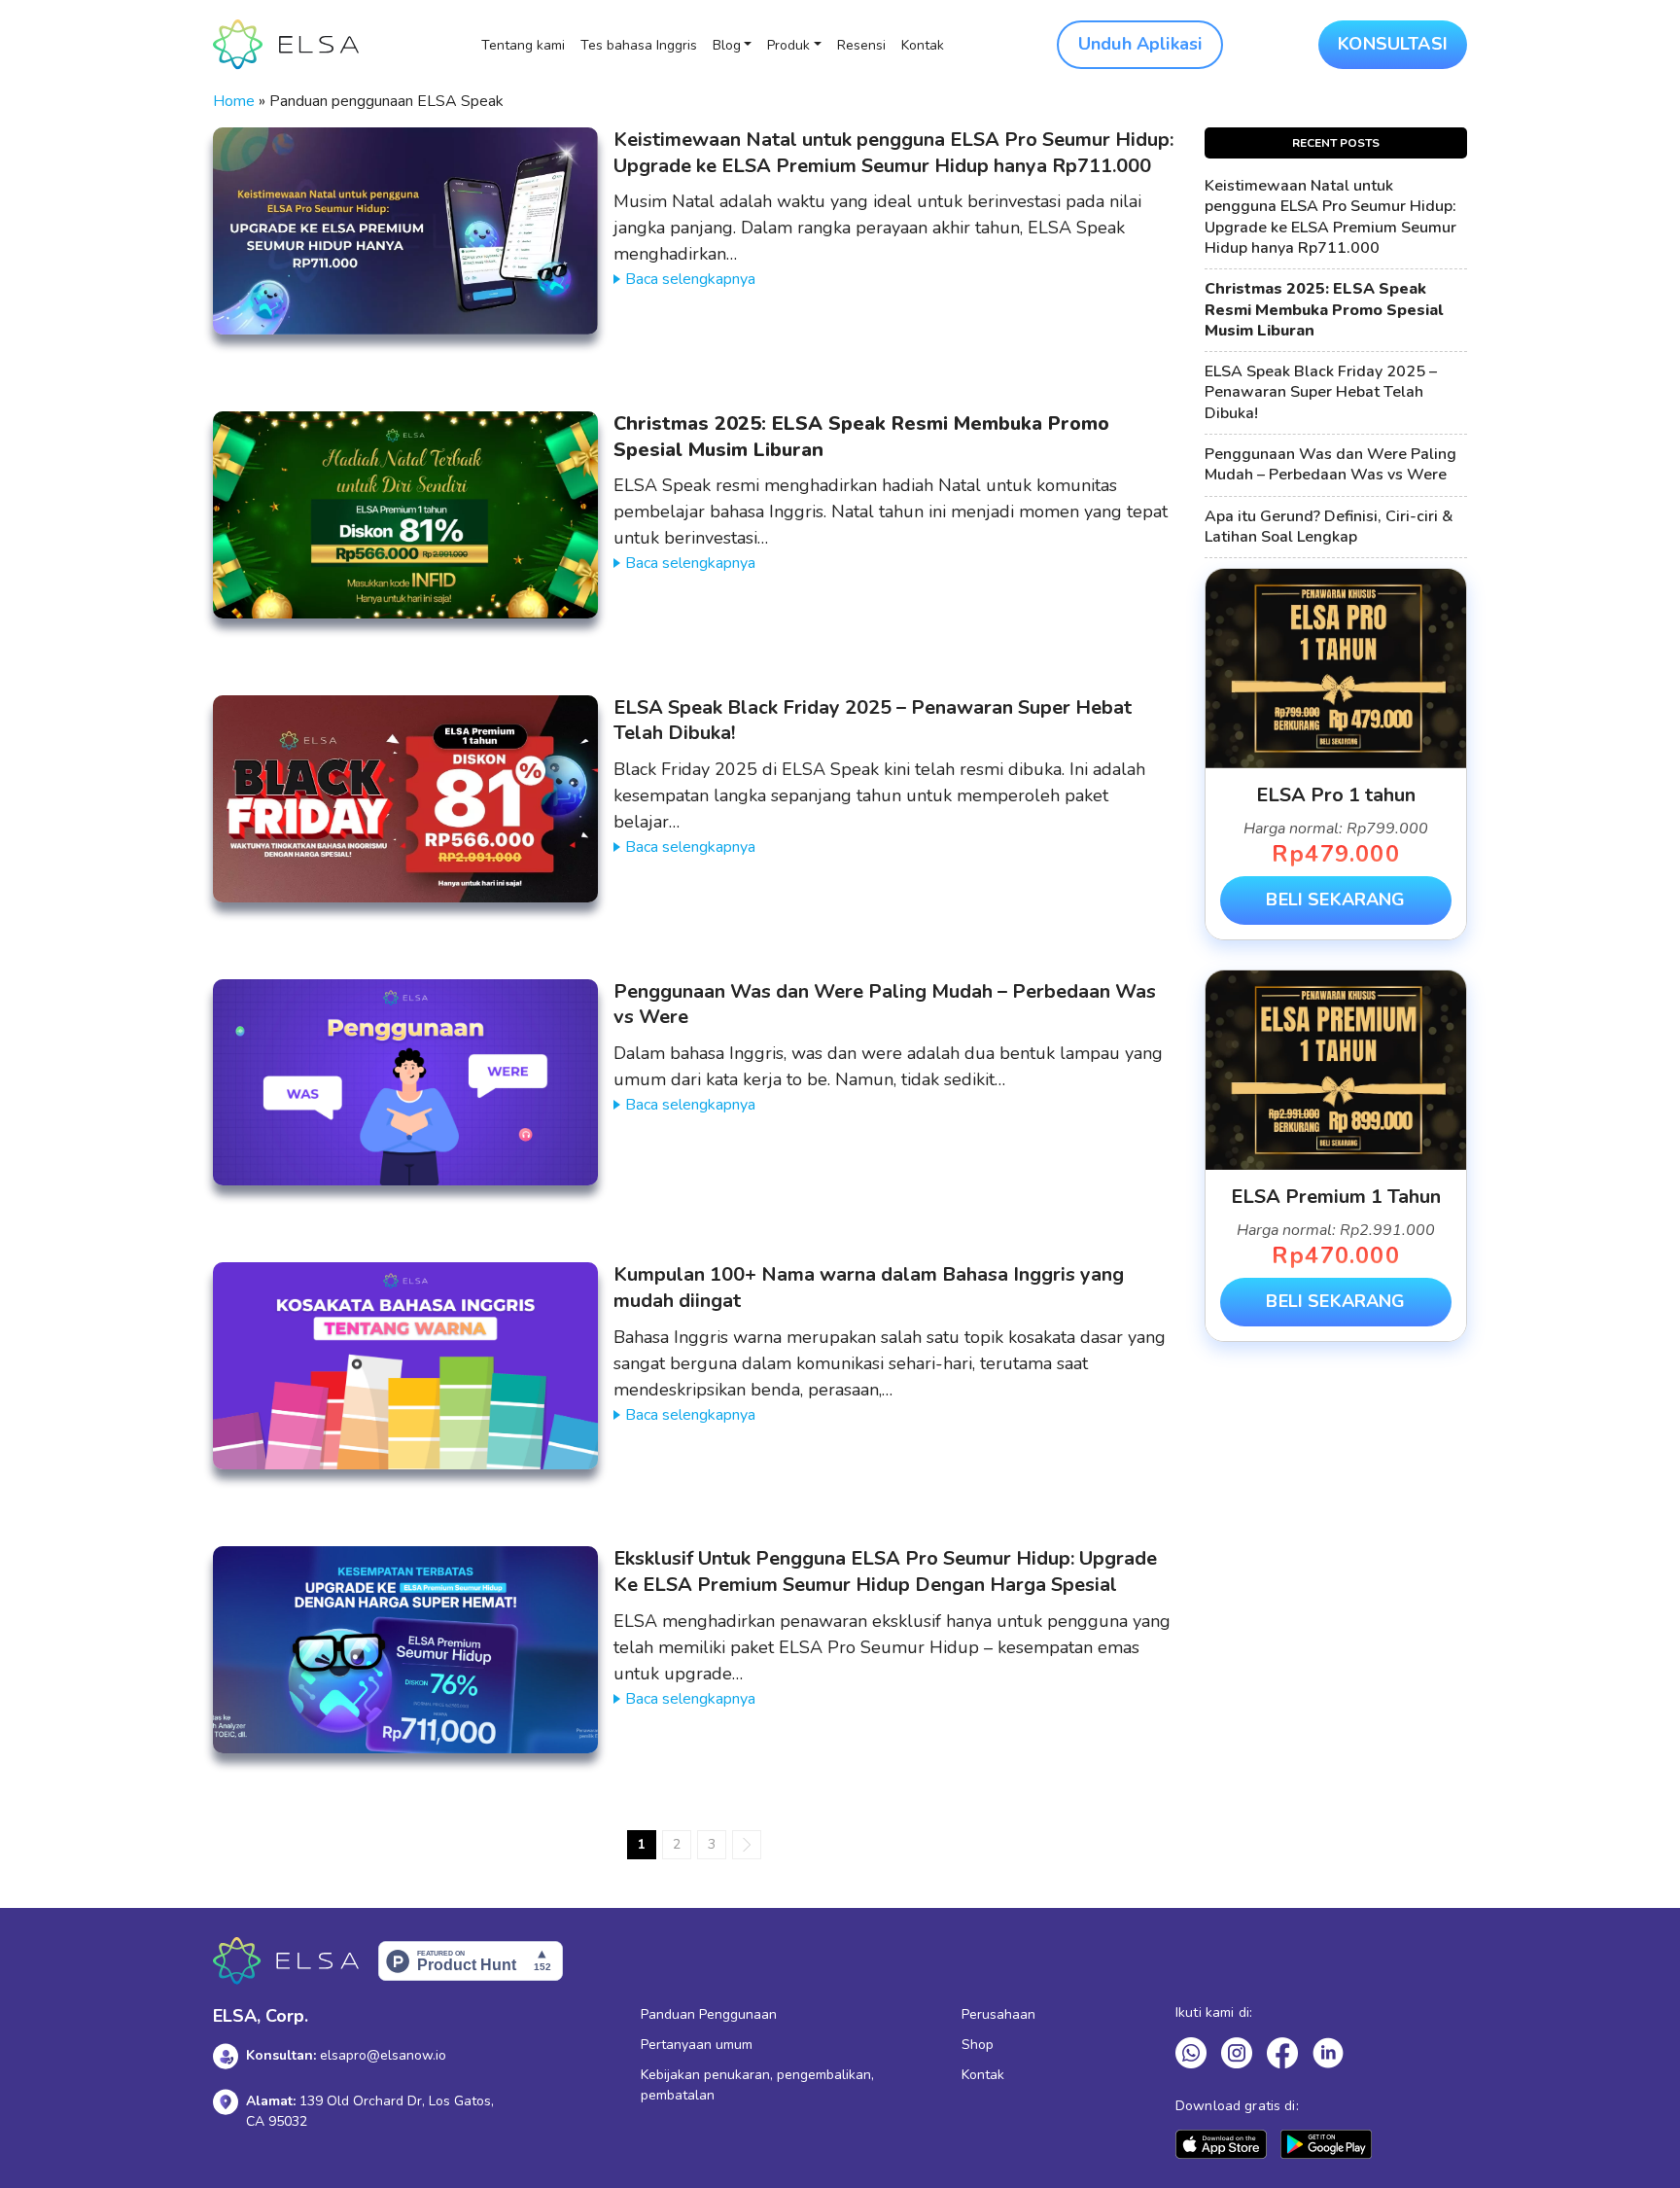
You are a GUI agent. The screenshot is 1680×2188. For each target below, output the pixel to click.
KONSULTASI (1393, 44)
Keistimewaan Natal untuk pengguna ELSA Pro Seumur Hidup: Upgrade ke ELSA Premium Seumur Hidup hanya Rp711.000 (893, 153)
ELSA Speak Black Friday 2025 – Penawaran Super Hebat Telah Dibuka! (873, 721)
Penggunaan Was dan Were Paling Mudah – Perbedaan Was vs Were (885, 1005)
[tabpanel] (1336, 754)
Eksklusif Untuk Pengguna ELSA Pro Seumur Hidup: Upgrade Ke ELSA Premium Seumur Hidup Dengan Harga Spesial (885, 1571)
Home (234, 101)
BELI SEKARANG (1335, 900)
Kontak (923, 45)
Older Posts (747, 1845)
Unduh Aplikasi (1140, 44)
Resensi (861, 45)
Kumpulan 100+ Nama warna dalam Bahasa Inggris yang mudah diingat (869, 1288)
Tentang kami (523, 45)
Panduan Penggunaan (709, 2014)
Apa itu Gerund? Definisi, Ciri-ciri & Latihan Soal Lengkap (1329, 527)
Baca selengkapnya (690, 279)
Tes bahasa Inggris (639, 45)
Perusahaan (998, 2014)
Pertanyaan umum (697, 2045)
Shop (978, 2045)
